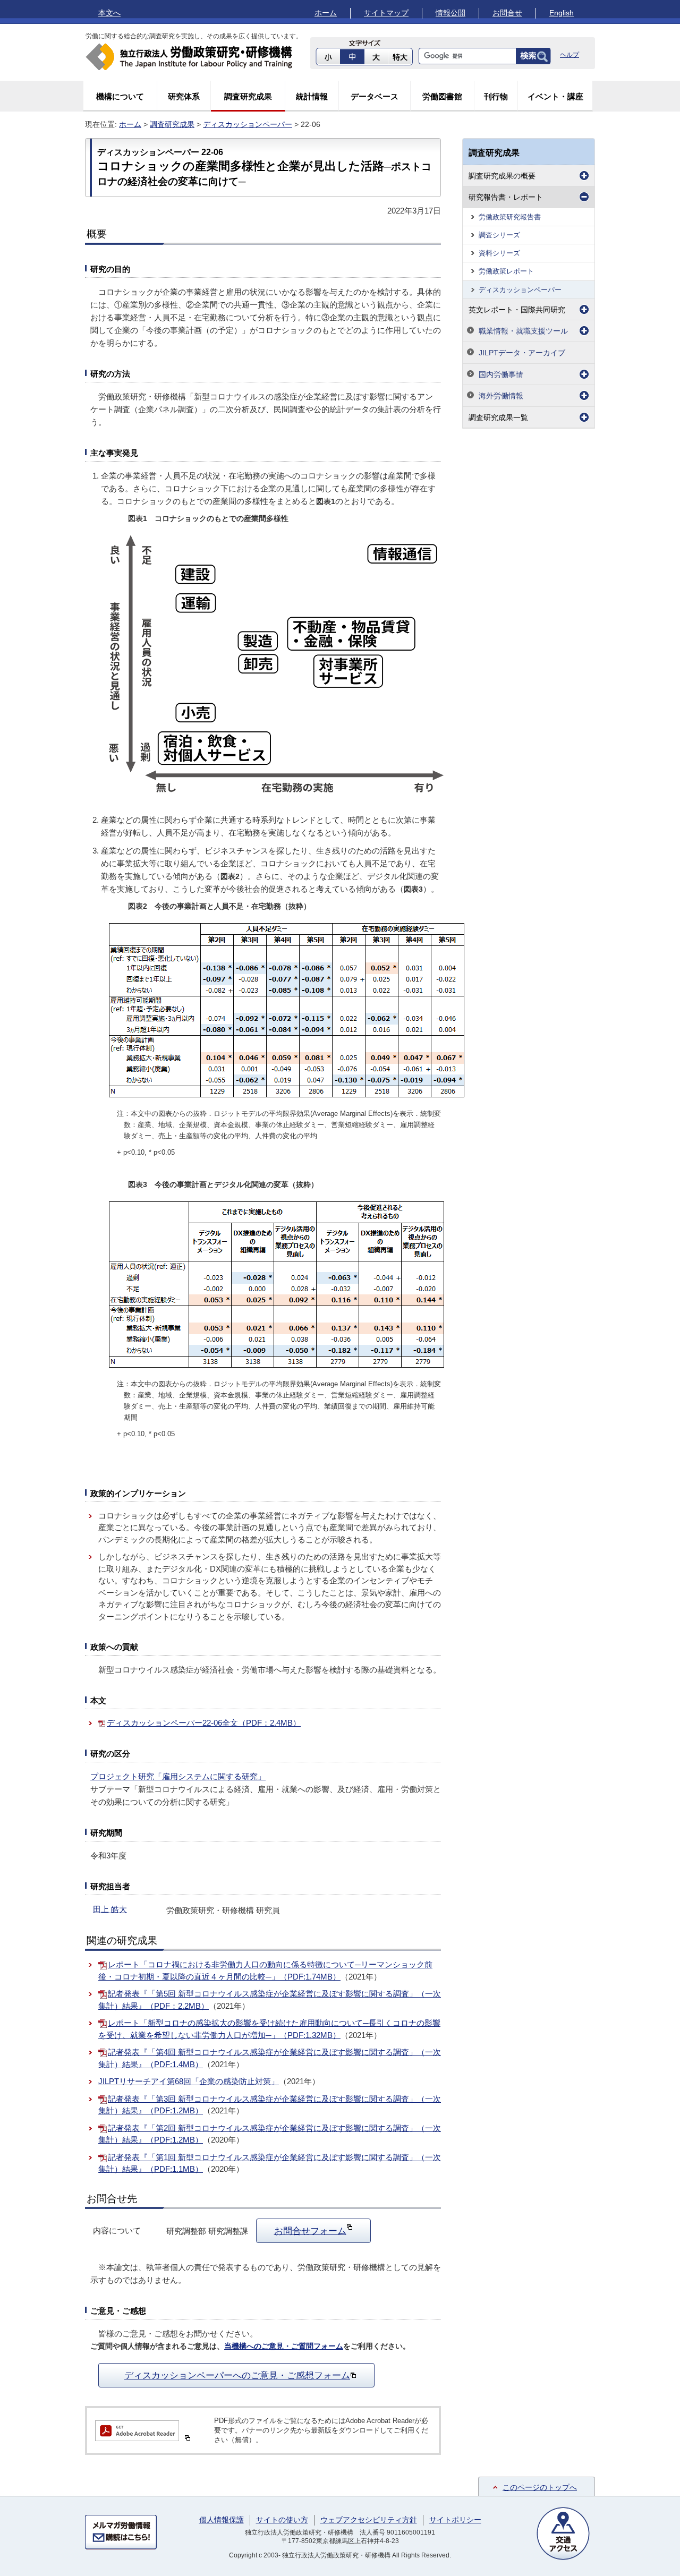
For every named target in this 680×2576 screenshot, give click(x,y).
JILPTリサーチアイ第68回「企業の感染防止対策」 (189, 2081)
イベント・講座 (555, 96)
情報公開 (450, 13)
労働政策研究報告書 (510, 217)
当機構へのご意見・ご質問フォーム (284, 2346)
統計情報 (312, 96)
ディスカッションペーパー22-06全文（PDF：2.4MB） (204, 1723)
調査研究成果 (248, 96)
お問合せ (507, 13)
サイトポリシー (455, 2520)
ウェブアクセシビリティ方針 (369, 2520)
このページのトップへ (540, 2487)
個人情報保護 (222, 2520)
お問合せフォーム (310, 2231)
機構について (120, 96)
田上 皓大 (110, 1909)
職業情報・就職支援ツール (523, 331)
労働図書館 (442, 96)
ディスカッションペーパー (248, 124)
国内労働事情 (501, 374)
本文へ (109, 13)
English (562, 13)
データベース (375, 96)
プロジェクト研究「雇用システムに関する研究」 (178, 1776)
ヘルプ (569, 55)
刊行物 (496, 96)
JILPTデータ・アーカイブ (522, 353)
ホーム (326, 13)
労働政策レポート (506, 271)
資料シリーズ (499, 253)
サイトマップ (386, 13)
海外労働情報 (501, 396)
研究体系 (184, 96)
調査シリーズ (499, 235)
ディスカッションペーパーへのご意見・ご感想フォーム (237, 2375)
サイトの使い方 (282, 2520)
